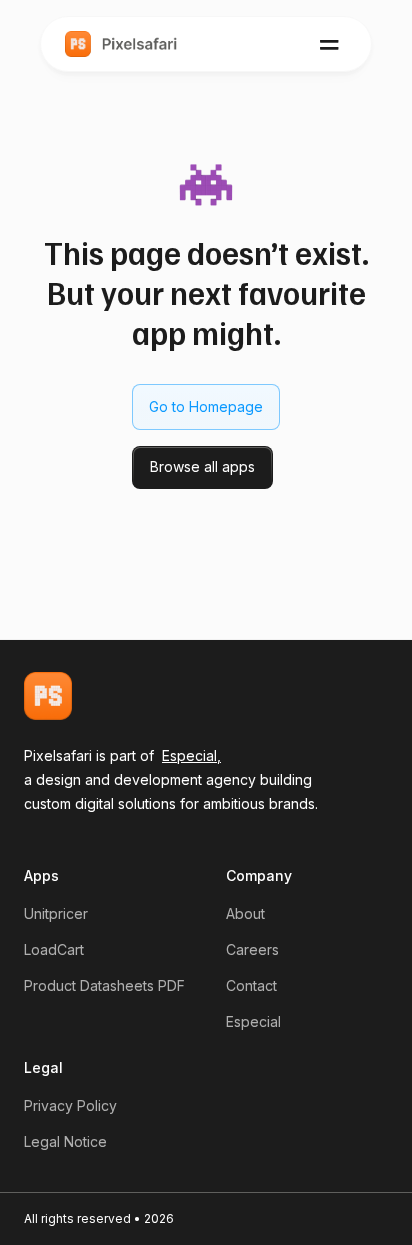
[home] (121, 44)
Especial (253, 1021)
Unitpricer (56, 913)
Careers (252, 949)
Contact (251, 985)
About (245, 913)
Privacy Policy (70, 1105)
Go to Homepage (206, 406)
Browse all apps (202, 466)
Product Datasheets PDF (104, 985)
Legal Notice (65, 1141)
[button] (329, 44)
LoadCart (54, 949)
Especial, (191, 755)
